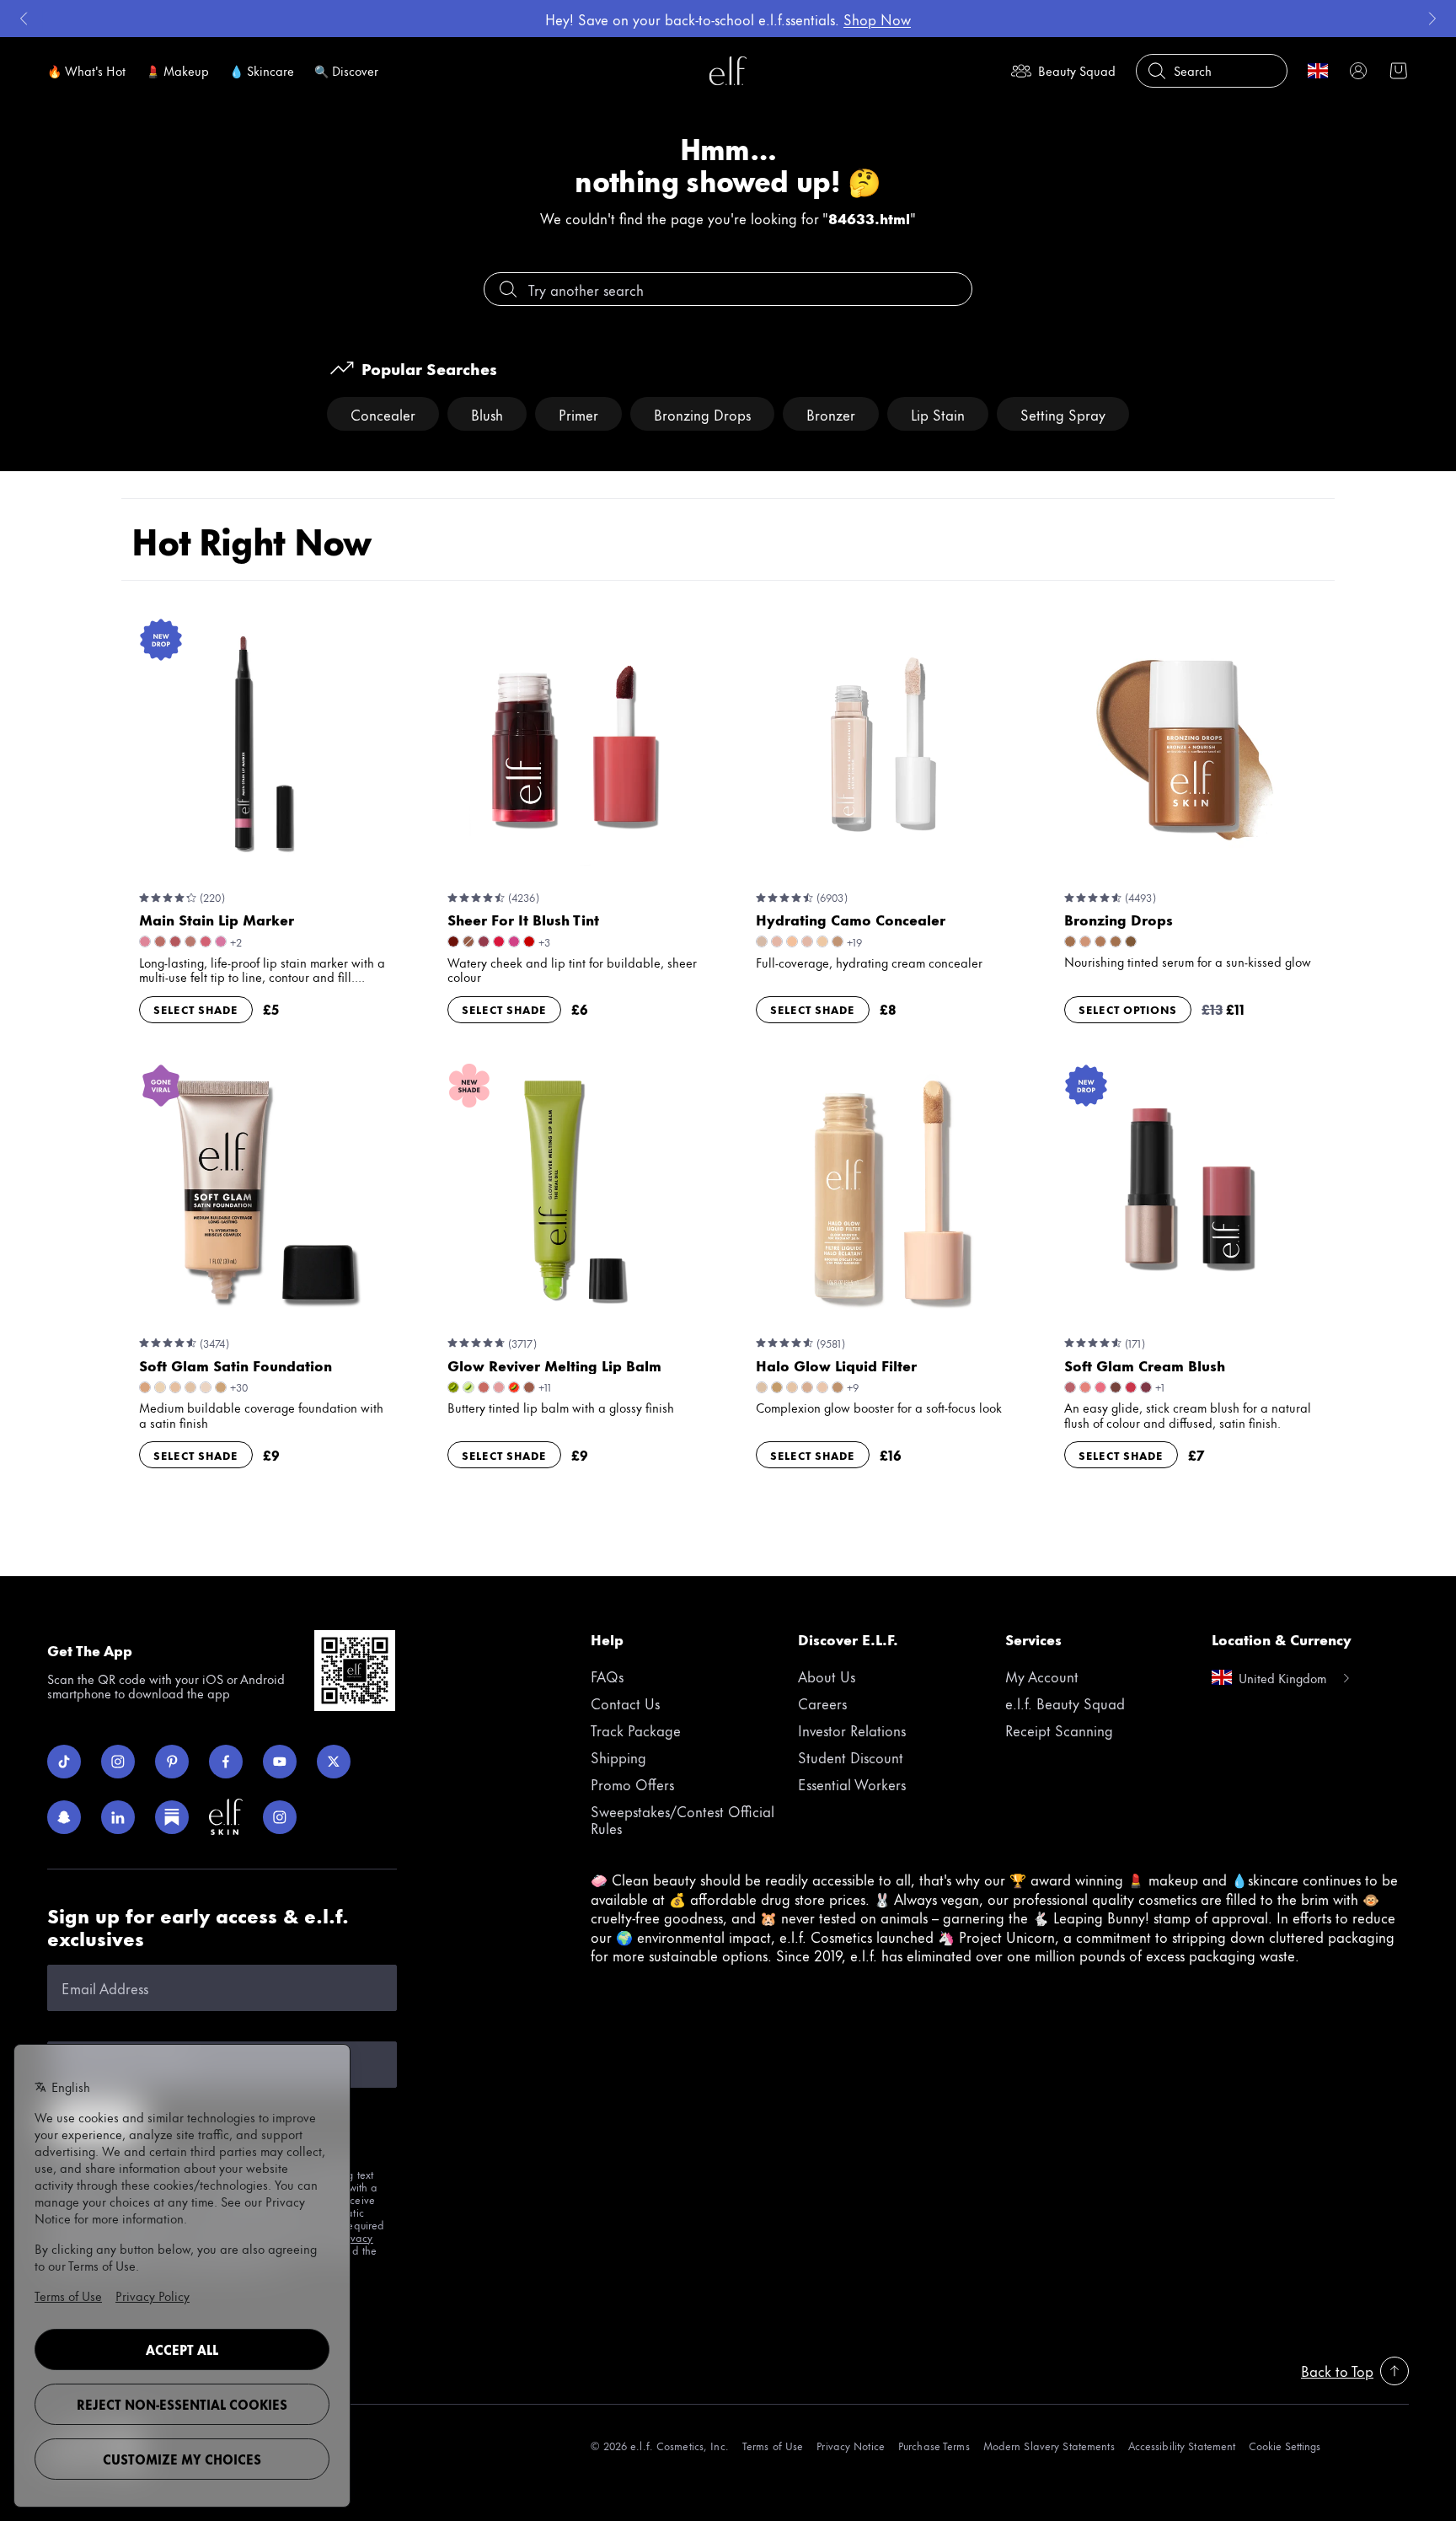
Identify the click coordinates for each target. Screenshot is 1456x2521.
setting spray (1063, 414)
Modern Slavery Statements (1049, 2446)
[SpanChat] (64, 1817)
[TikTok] (64, 1762)
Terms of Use (773, 2446)
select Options (1128, 1009)
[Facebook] (226, 1762)
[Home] (728, 71)
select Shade (196, 1009)
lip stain (938, 414)
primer (578, 414)
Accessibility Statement (1182, 2446)
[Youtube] (280, 1762)
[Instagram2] (280, 1817)
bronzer (831, 414)
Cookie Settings (1285, 2446)
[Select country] (1318, 71)
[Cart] (1399, 71)
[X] (334, 1762)
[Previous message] (24, 19)
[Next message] (1432, 19)
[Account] (1358, 71)
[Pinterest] (172, 1762)
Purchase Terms (934, 2446)
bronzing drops (702, 414)
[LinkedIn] (118, 1817)
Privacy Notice (851, 2446)
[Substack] (172, 1817)
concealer (383, 414)
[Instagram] (118, 1762)
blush (487, 414)
